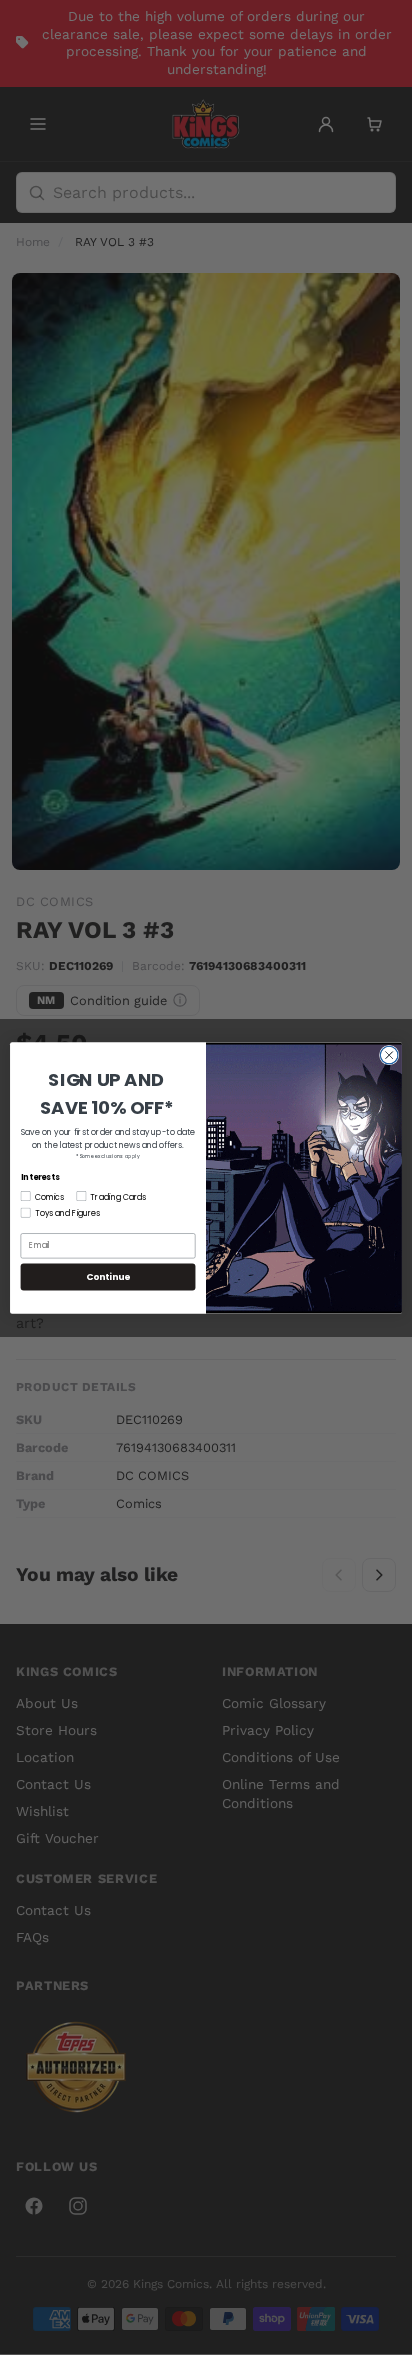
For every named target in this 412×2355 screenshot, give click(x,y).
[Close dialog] (389, 1055)
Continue (108, 1276)
